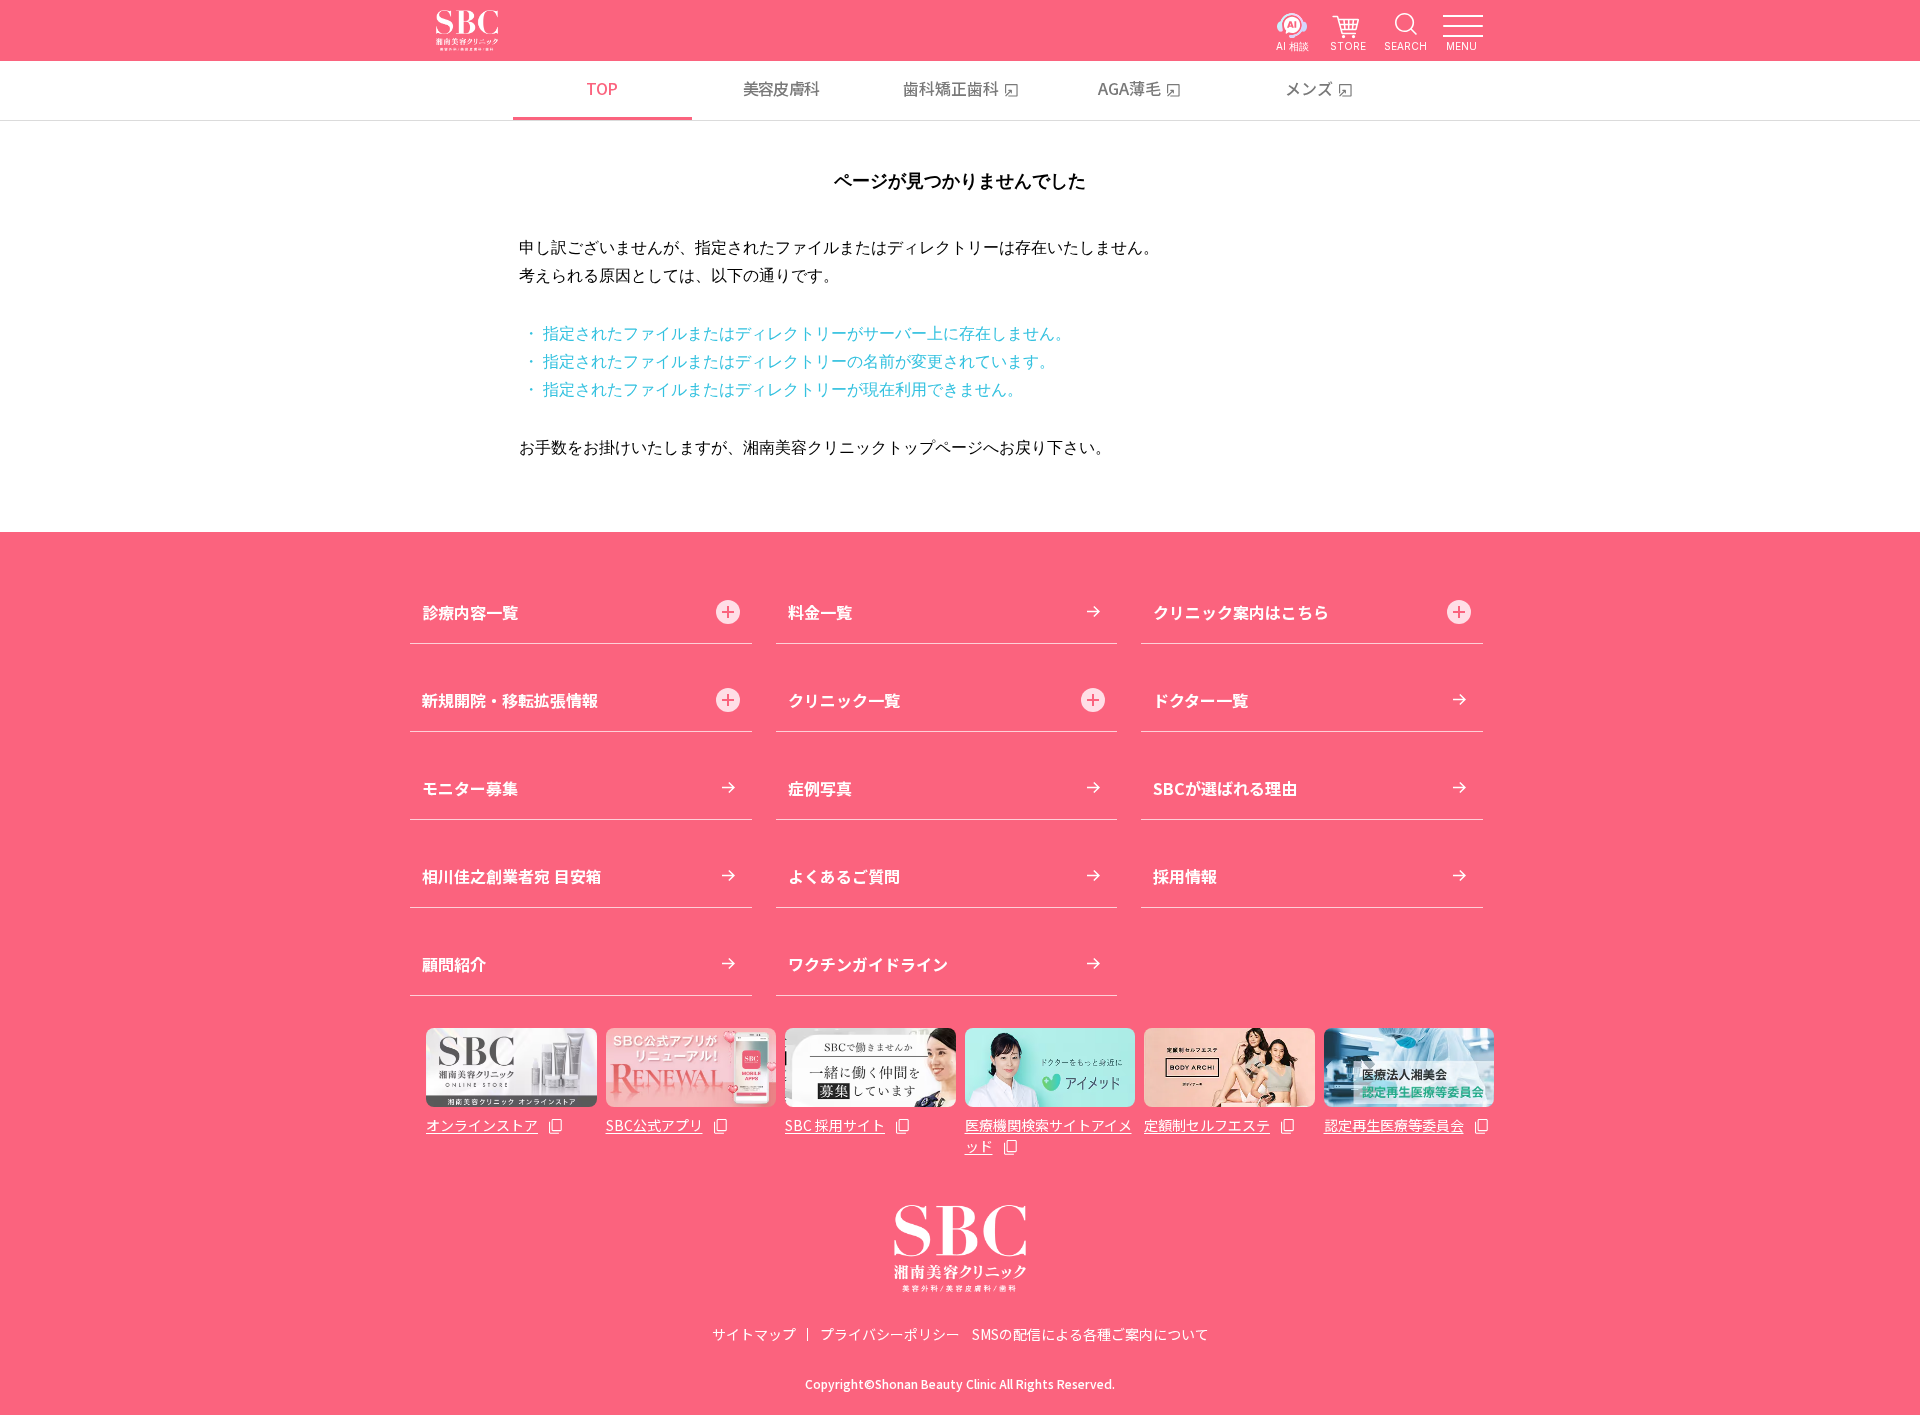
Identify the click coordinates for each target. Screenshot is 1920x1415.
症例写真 (820, 788)
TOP (601, 88)
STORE (1348, 45)
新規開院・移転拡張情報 (510, 700)
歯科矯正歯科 (951, 88)
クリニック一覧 (844, 700)
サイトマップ (754, 1334)
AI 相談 (1292, 45)
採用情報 (1185, 876)
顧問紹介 (454, 964)
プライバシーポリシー (890, 1334)
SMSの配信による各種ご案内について (1090, 1334)
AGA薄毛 (1129, 88)
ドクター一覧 (1200, 700)
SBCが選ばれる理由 (1225, 788)
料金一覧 (820, 612)
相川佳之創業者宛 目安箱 (512, 876)
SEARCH (1405, 45)
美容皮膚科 (781, 88)
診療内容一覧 (470, 612)
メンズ (1309, 88)
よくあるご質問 (844, 876)
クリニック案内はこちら (1241, 612)
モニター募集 (470, 788)
